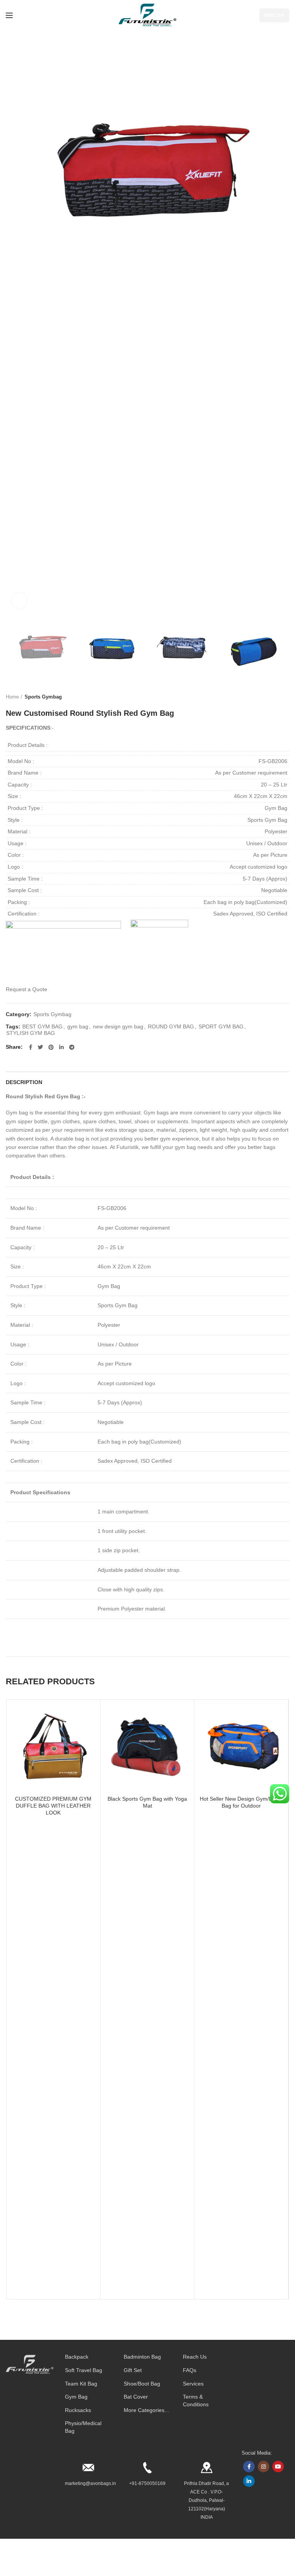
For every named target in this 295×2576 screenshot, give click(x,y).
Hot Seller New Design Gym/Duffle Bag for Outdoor (241, 1802)
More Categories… (147, 2410)
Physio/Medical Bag (83, 2427)
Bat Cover (136, 2397)
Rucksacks (78, 2410)
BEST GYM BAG (42, 1026)
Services (193, 2384)
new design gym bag (118, 1026)
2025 (80, 2566)
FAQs (190, 2370)
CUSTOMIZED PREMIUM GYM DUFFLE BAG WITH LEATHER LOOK (53, 1806)
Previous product (270, 697)
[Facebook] (31, 1047)
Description (24, 1082)
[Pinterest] (51, 1047)
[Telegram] (72, 1047)
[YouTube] (278, 2467)
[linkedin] (61, 1047)
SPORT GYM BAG (221, 1026)
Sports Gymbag (43, 697)
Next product (285, 697)
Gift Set (133, 2370)
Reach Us (195, 2357)
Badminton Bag (142, 2357)
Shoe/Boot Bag (142, 2384)
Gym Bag (76, 2397)
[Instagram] (264, 2467)
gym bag (78, 1026)
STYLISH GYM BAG (31, 1033)
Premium (95, 2566)
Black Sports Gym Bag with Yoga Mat (147, 1802)
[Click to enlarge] (19, 601)
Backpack (77, 2357)
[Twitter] (40, 1047)
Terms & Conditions (196, 2401)
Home (12, 697)
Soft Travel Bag (84, 2370)
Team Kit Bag (81, 2384)
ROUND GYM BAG (171, 1026)
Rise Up (274, 15)
